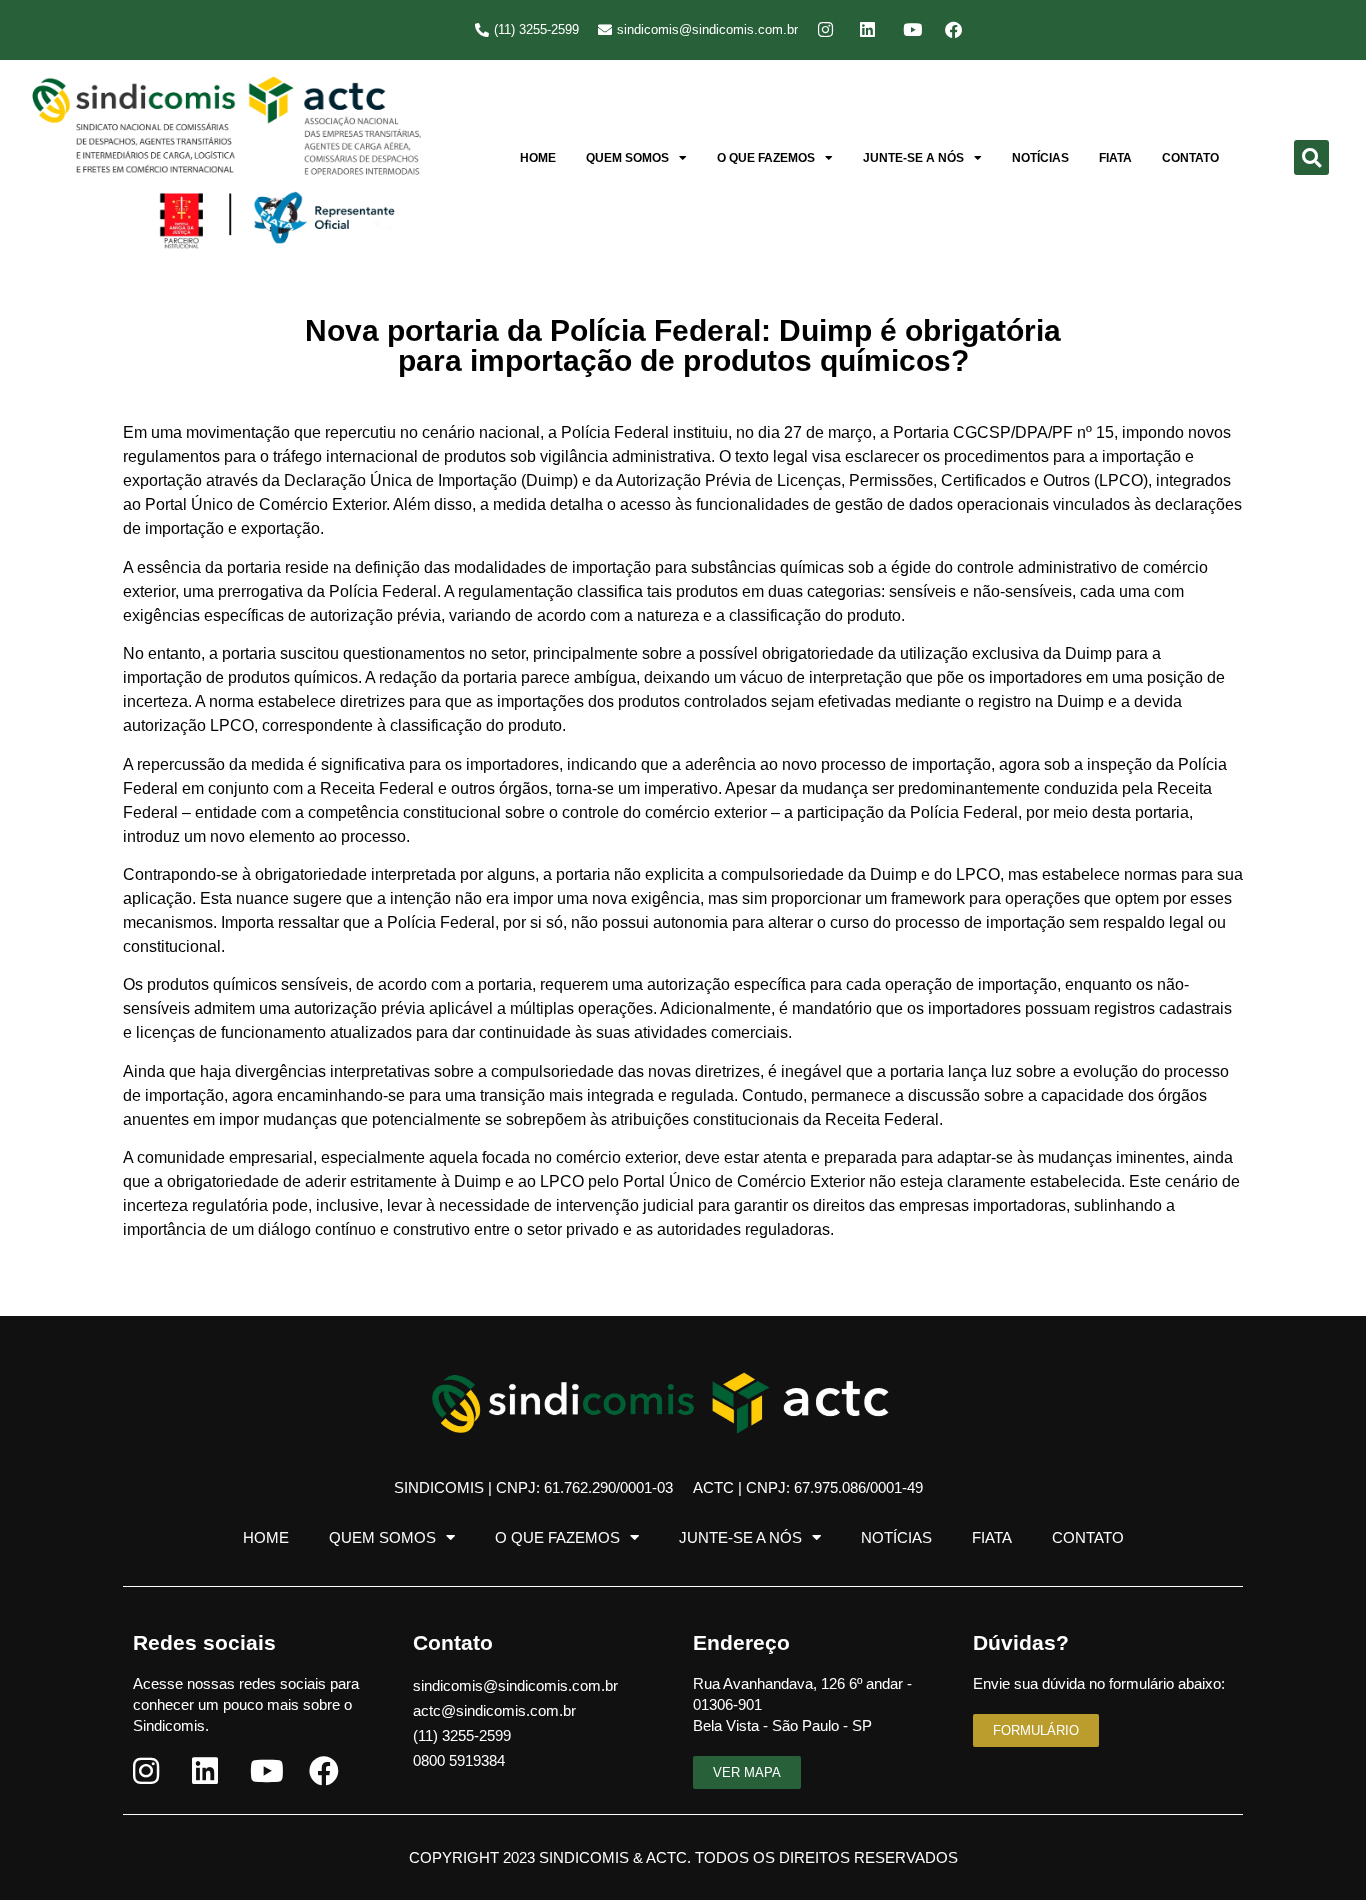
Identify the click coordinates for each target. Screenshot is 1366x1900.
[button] (1311, 157)
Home (538, 158)
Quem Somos (627, 158)
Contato (1190, 158)
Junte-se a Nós (913, 158)
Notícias (1040, 158)
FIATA (1115, 158)
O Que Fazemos (766, 158)
